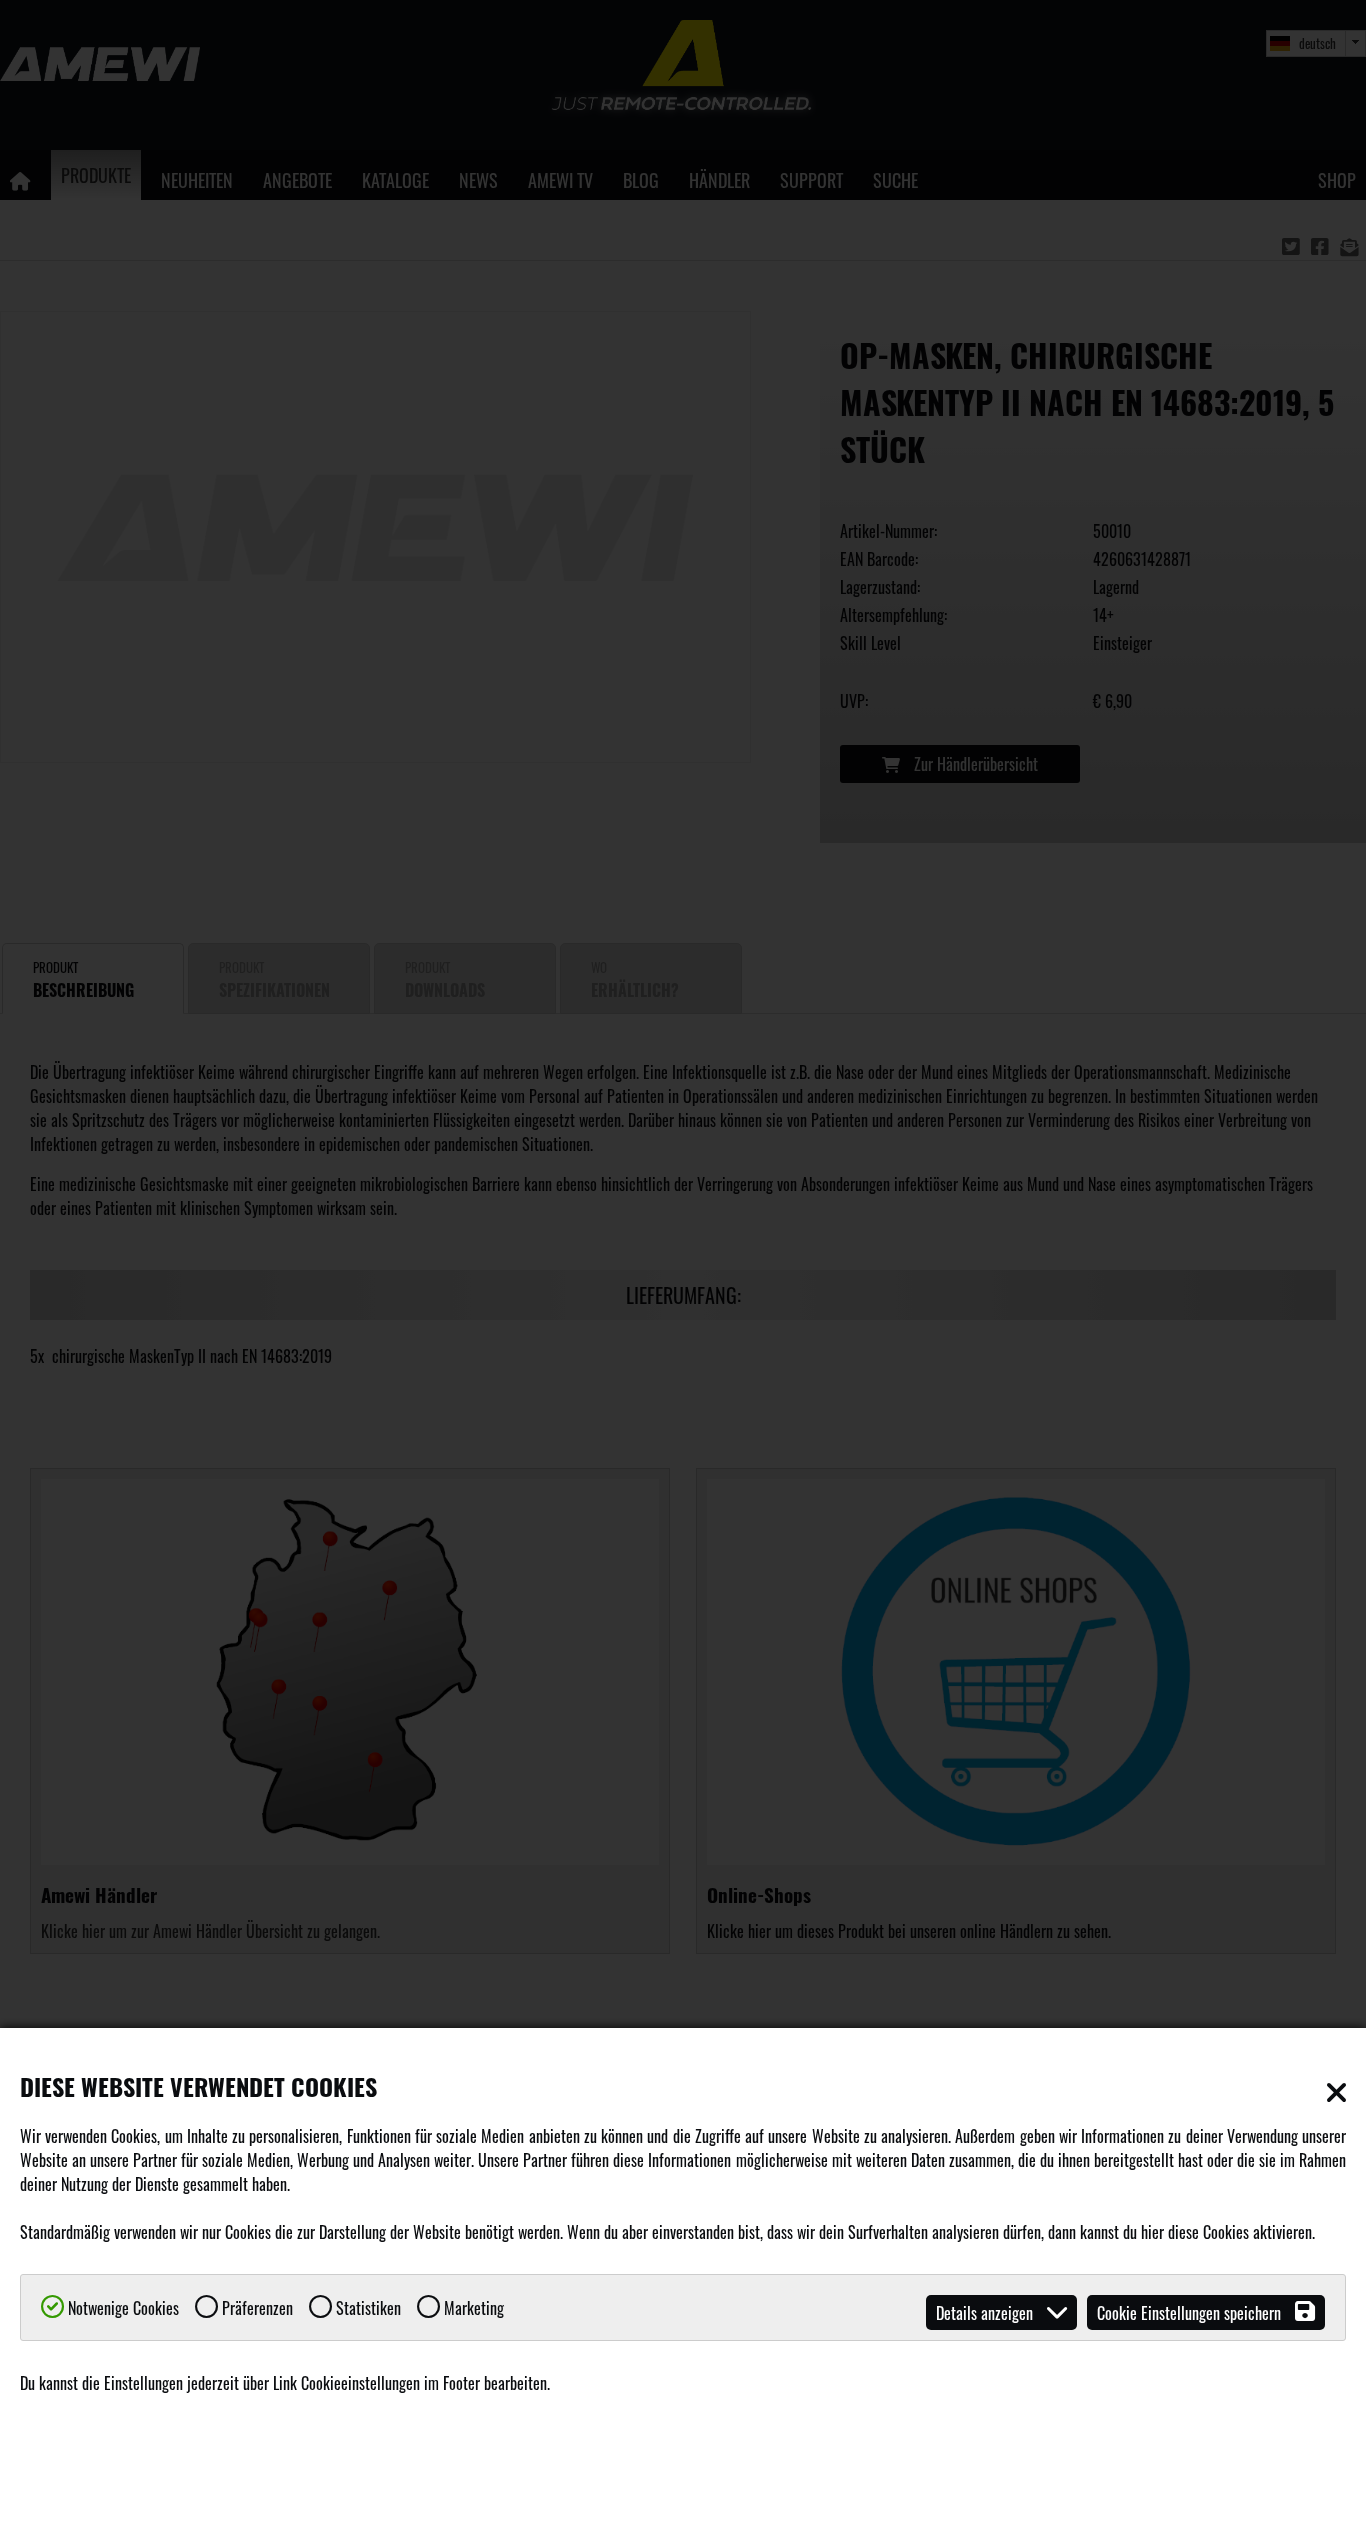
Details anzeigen (986, 2313)
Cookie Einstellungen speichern (1191, 2313)
